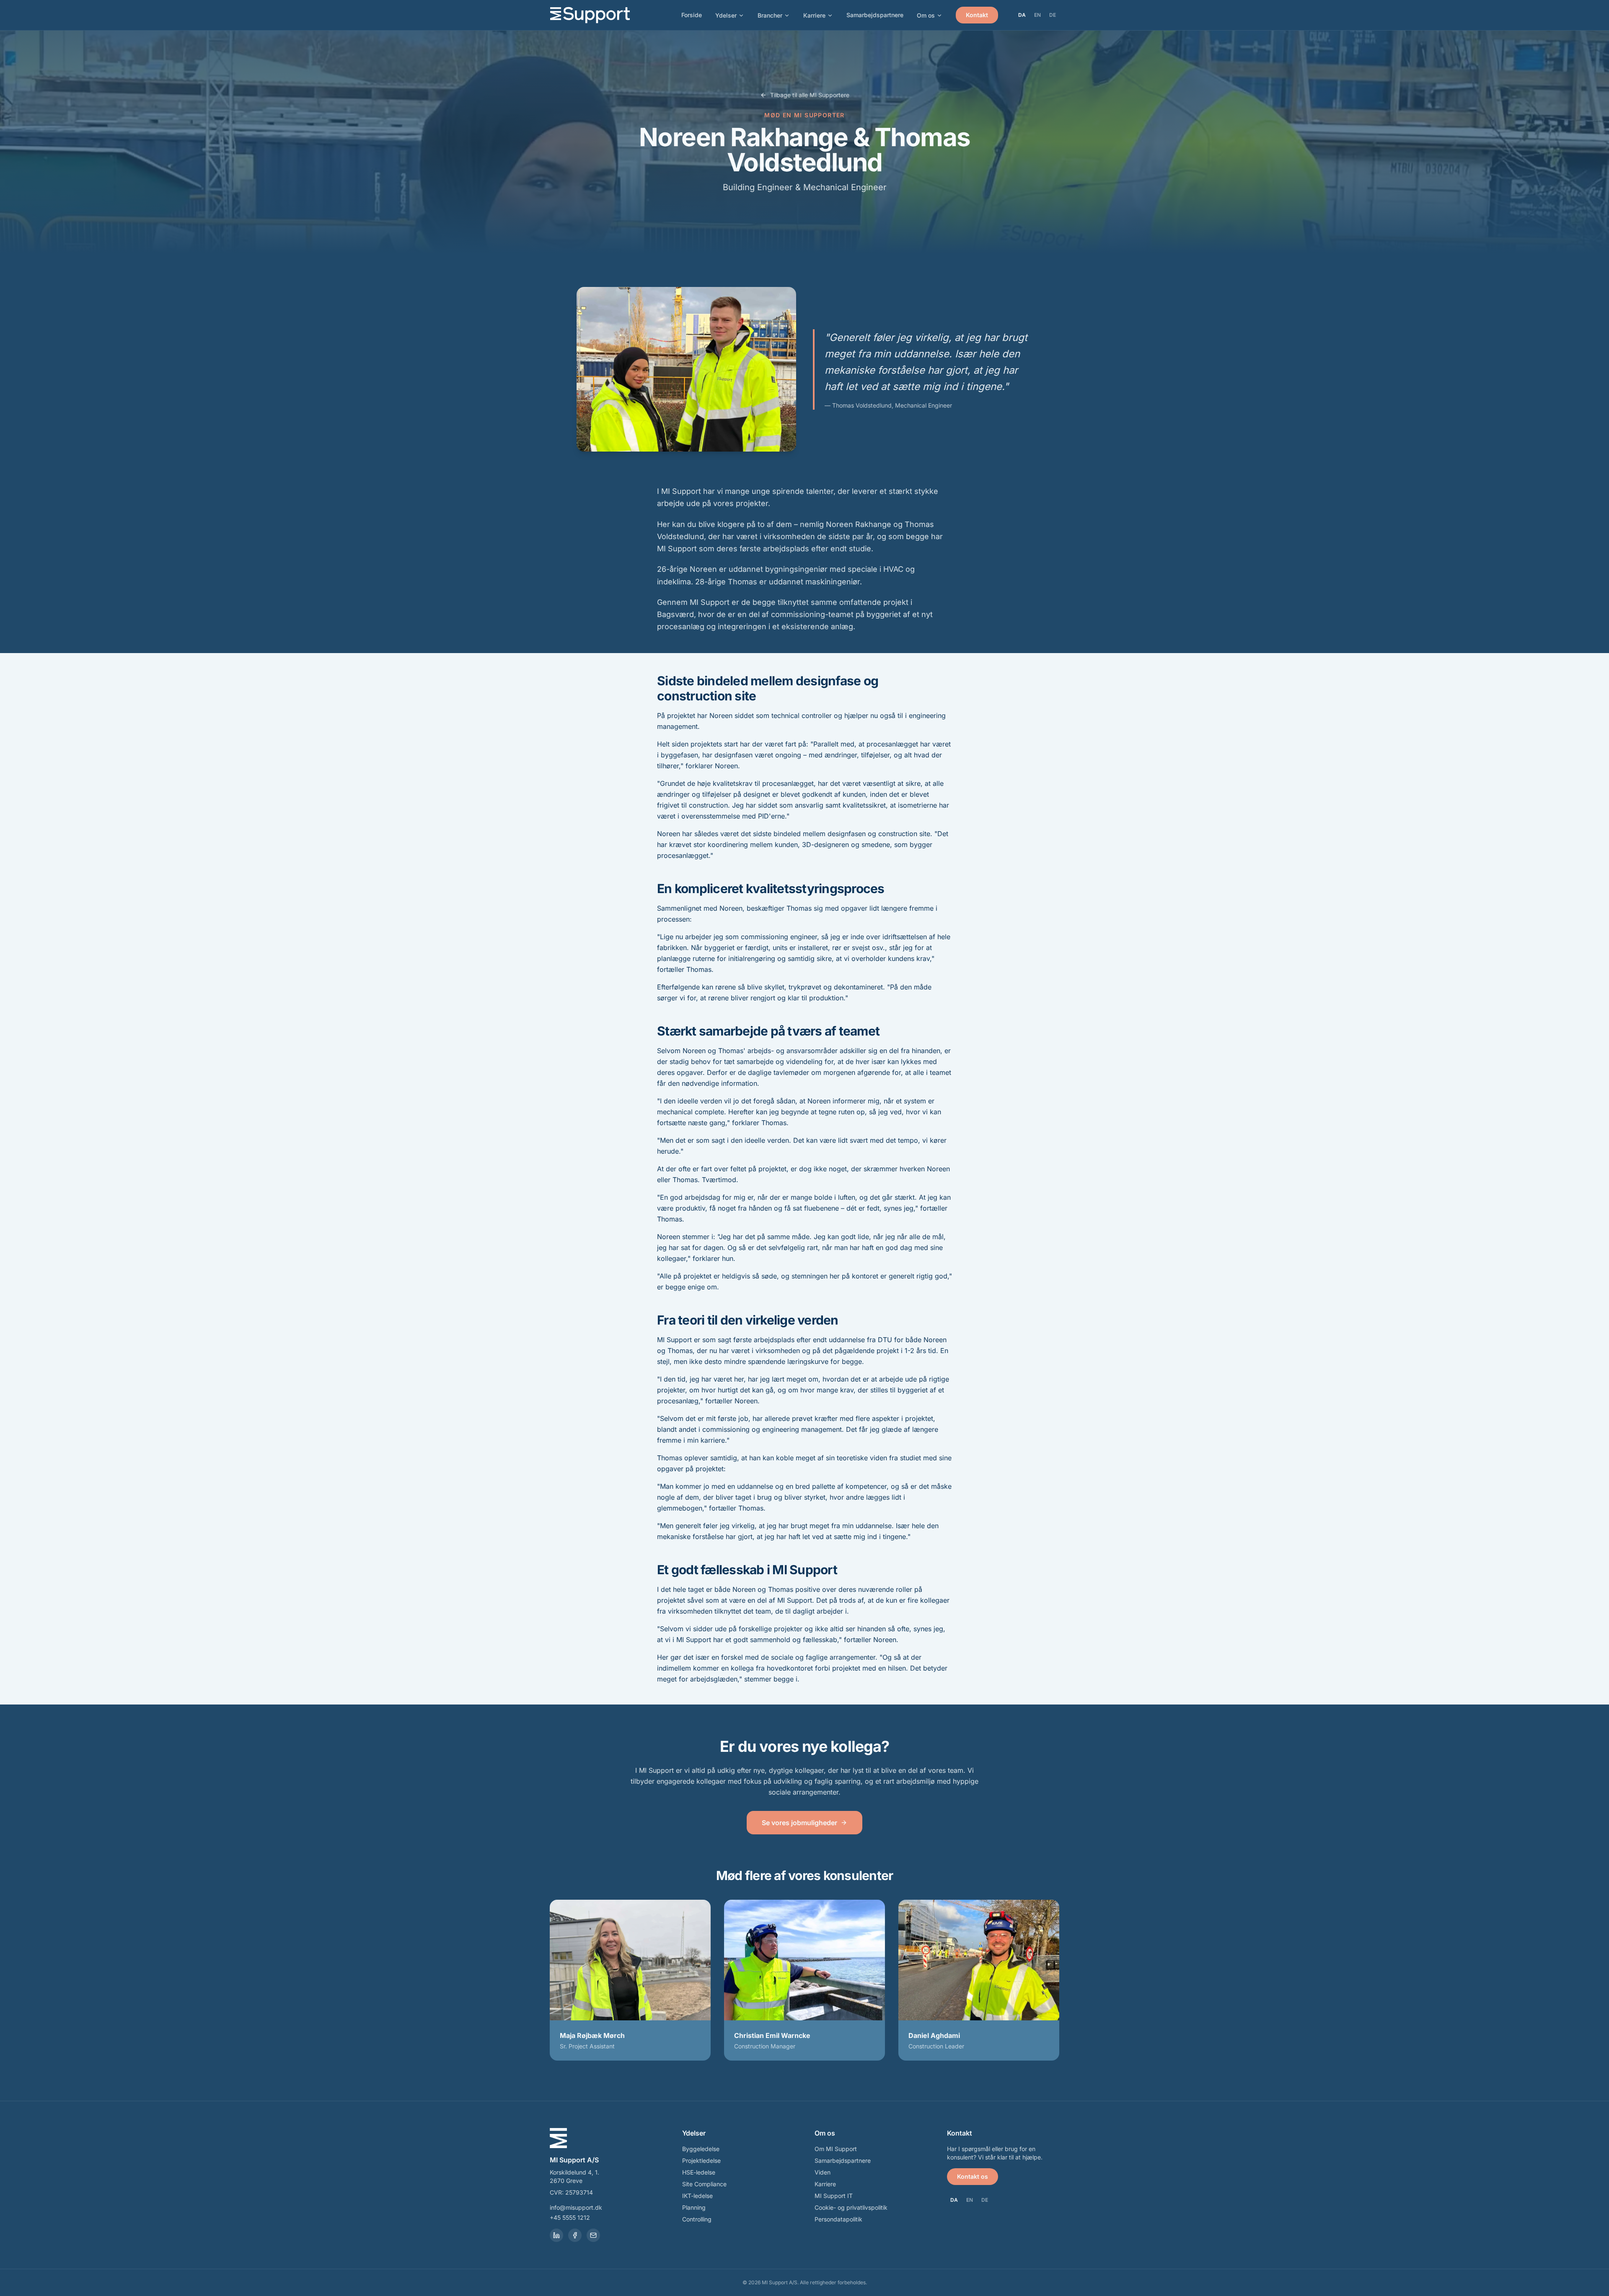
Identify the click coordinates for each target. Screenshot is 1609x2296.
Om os (926, 15)
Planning (694, 2207)
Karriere (814, 15)
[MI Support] (590, 15)
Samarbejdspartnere (875, 15)
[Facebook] (575, 2235)
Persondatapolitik (838, 2219)
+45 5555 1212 (570, 2217)
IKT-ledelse (697, 2196)
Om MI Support (836, 2149)
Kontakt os (973, 2176)
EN (1037, 15)
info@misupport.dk (576, 2207)
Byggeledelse (701, 2149)
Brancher (770, 15)
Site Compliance (704, 2184)
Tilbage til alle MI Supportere (810, 95)
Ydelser (726, 15)
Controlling (697, 2219)
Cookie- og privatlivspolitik (851, 2207)
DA (1022, 15)
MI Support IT (834, 2196)
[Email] (593, 2235)
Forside (692, 15)
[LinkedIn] (556, 2235)
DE (1053, 15)
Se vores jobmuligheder (799, 1823)
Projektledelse (701, 2160)
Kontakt (977, 15)
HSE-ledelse (699, 2172)
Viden (823, 2172)
